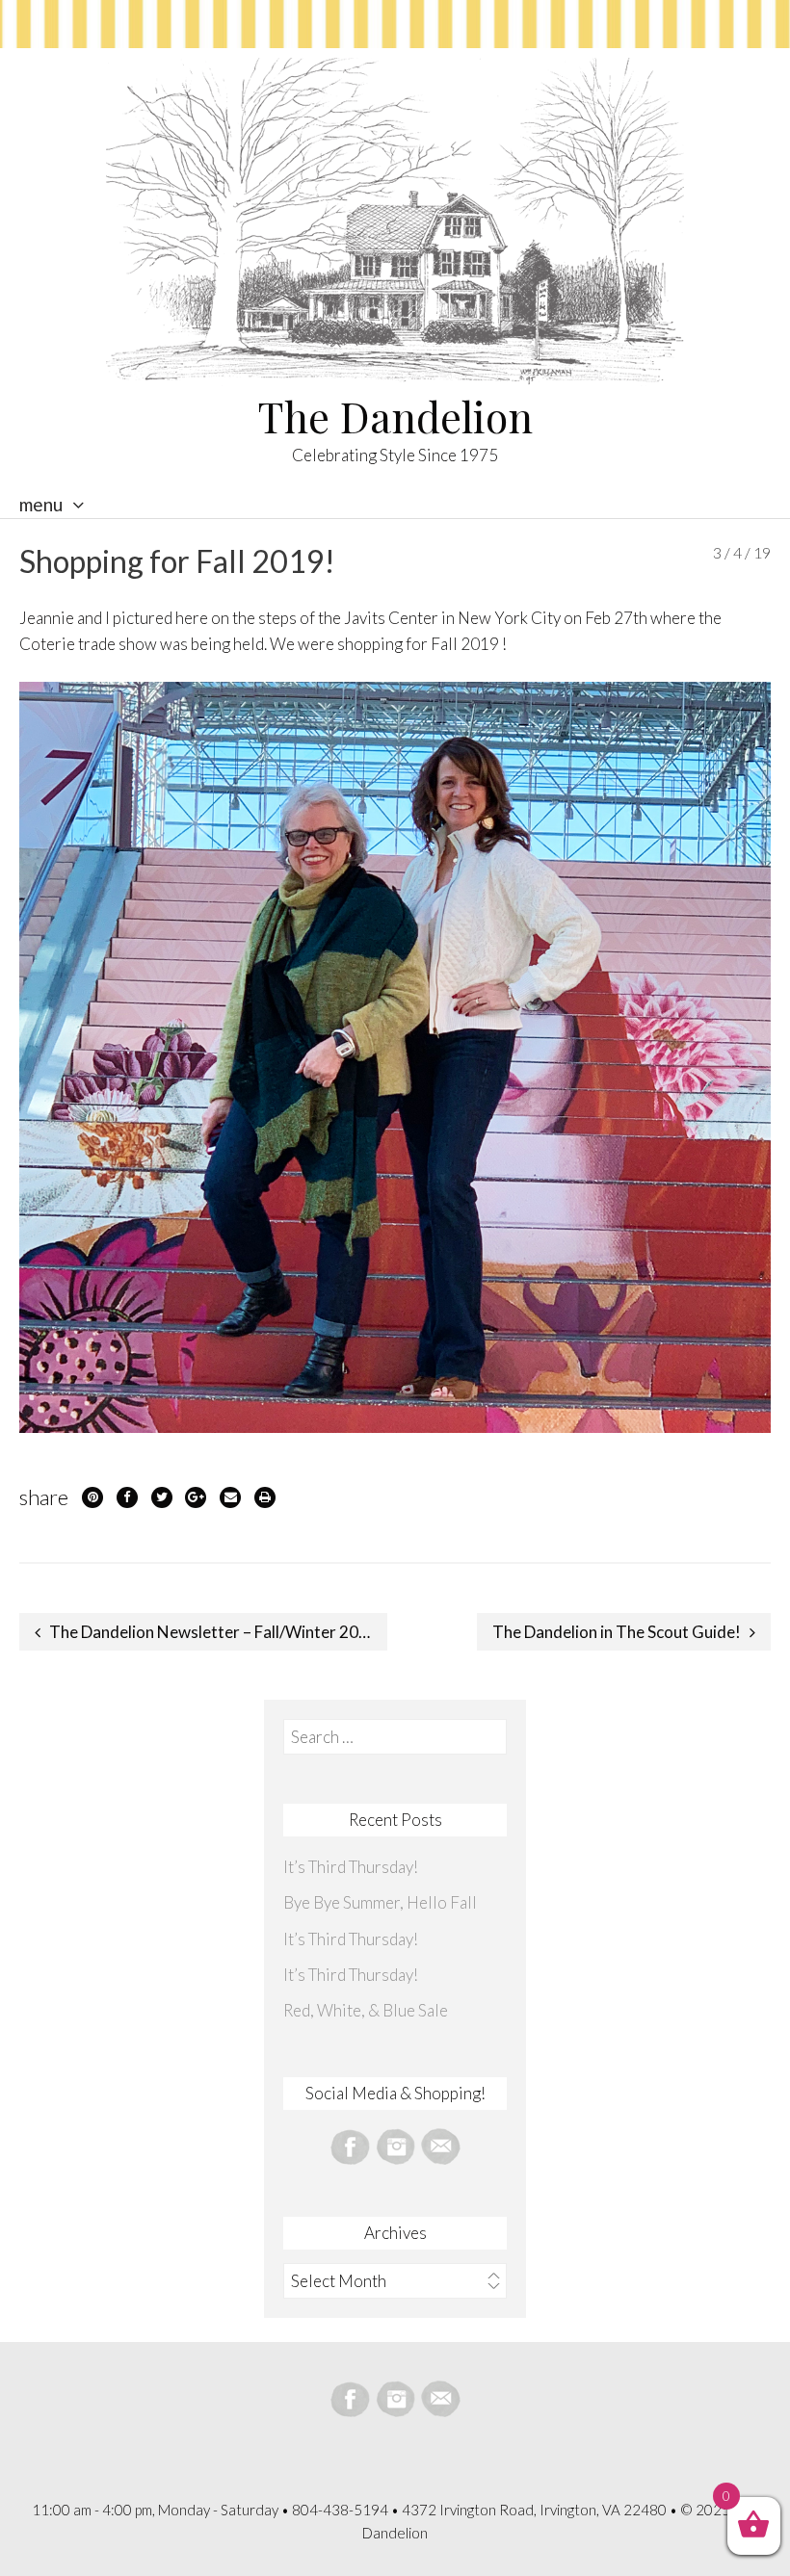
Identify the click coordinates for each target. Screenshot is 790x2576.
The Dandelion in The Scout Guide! (617, 1632)
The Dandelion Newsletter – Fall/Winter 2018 (213, 1632)
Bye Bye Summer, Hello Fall (380, 1902)
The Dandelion (395, 416)
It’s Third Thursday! (351, 1867)
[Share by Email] (230, 1497)
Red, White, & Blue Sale (366, 2010)
